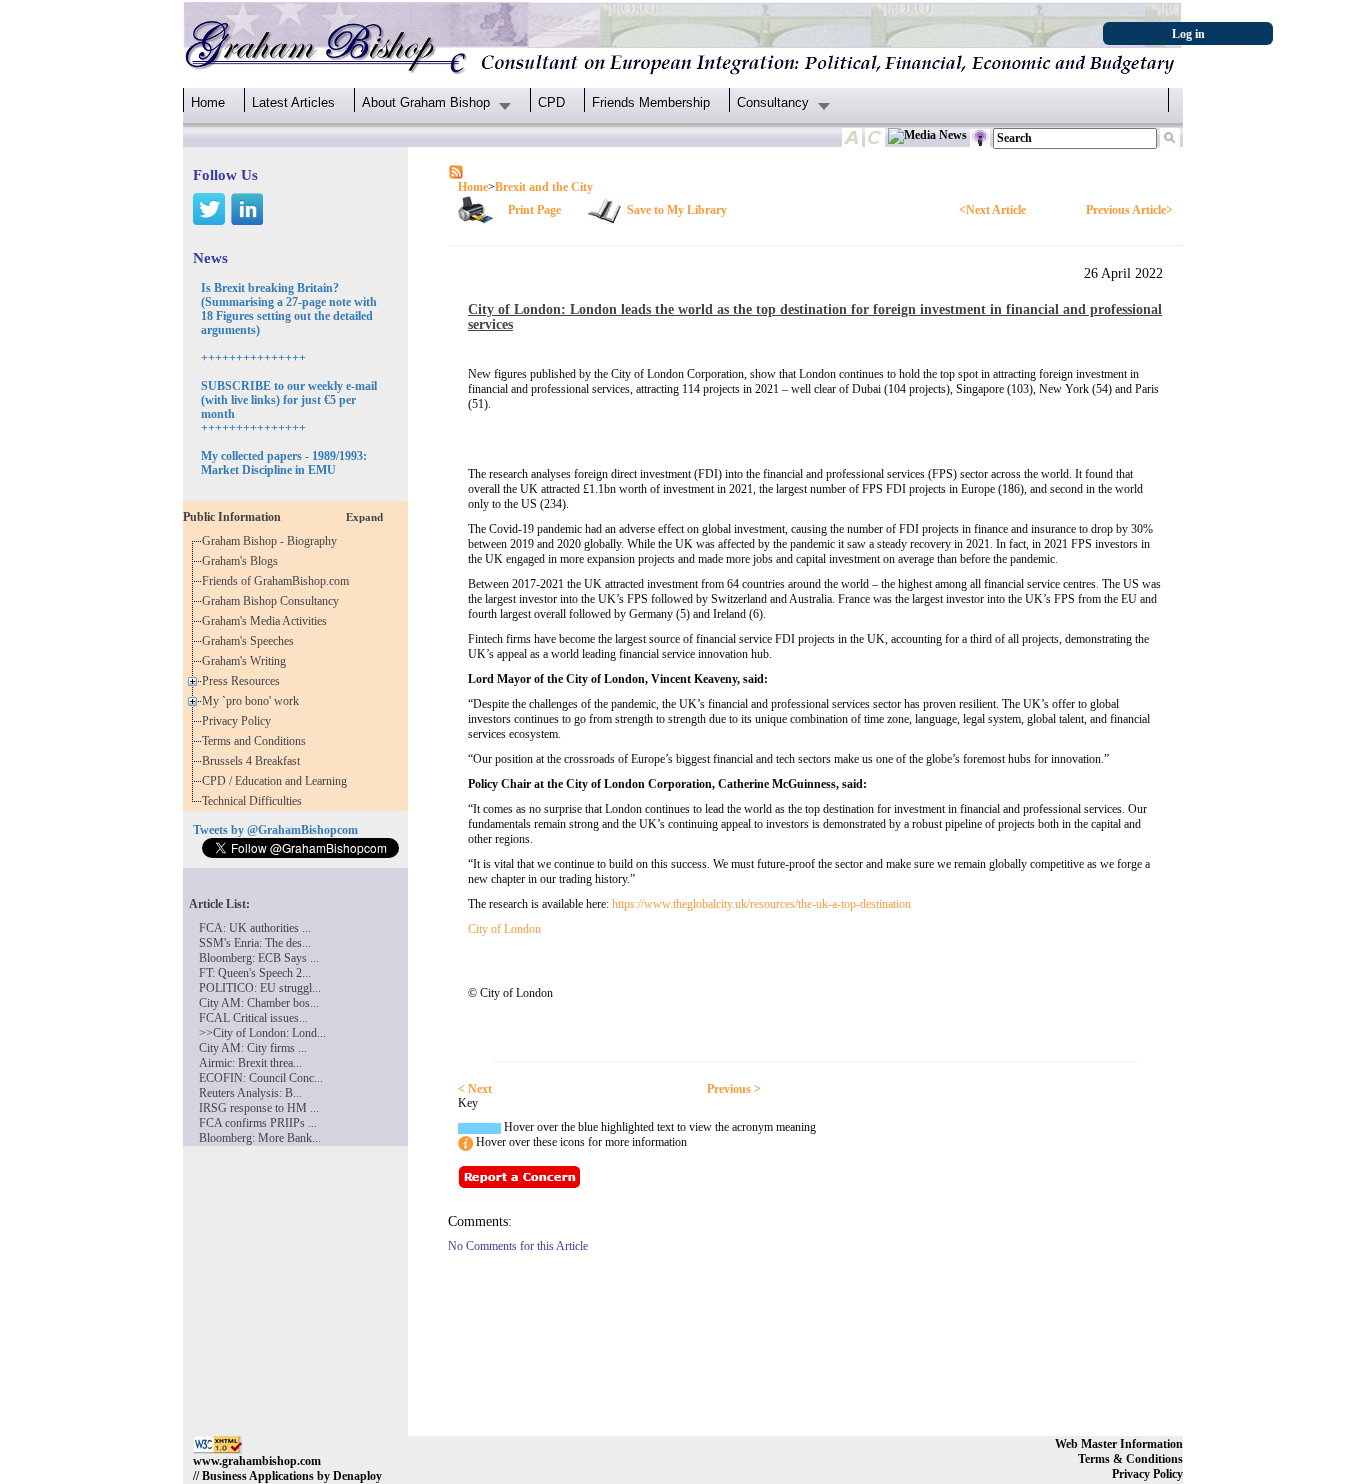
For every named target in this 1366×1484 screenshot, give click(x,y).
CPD (551, 102)
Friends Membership (651, 102)
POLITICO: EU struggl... (260, 988)
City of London (504, 929)
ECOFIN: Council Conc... (261, 1078)
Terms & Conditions (1130, 1459)
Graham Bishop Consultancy (273, 601)
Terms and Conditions (257, 741)
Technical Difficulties (255, 801)
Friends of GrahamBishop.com (278, 581)
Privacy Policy (239, 721)
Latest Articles (293, 102)
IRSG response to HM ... (259, 1108)
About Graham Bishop (426, 102)
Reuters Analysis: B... (250, 1093)
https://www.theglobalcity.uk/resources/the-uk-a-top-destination (761, 904)
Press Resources (244, 681)
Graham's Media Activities (267, 621)
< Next (475, 1089)
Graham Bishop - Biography (272, 541)
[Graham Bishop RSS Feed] (456, 171)
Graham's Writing (247, 661)
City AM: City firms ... (253, 1048)
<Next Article (992, 210)
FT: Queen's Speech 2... (255, 973)
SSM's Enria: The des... (255, 943)
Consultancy (773, 102)
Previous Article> (1129, 210)
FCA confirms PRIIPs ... (258, 1123)
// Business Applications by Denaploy (287, 1476)
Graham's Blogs (243, 561)
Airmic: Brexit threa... (250, 1063)
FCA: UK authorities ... (255, 928)
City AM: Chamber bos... (259, 1003)
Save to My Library (677, 210)
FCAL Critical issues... (253, 1018)
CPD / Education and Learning (279, 781)
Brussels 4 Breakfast (254, 761)
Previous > (734, 1089)
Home (208, 102)
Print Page (534, 210)
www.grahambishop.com (257, 1461)
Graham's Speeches (251, 641)
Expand (364, 517)
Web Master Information (1119, 1444)
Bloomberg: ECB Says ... (259, 958)
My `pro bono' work (253, 701)
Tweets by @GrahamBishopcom (275, 830)
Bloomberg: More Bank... (260, 1138)
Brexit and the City (544, 187)
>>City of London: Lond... (262, 1033)
